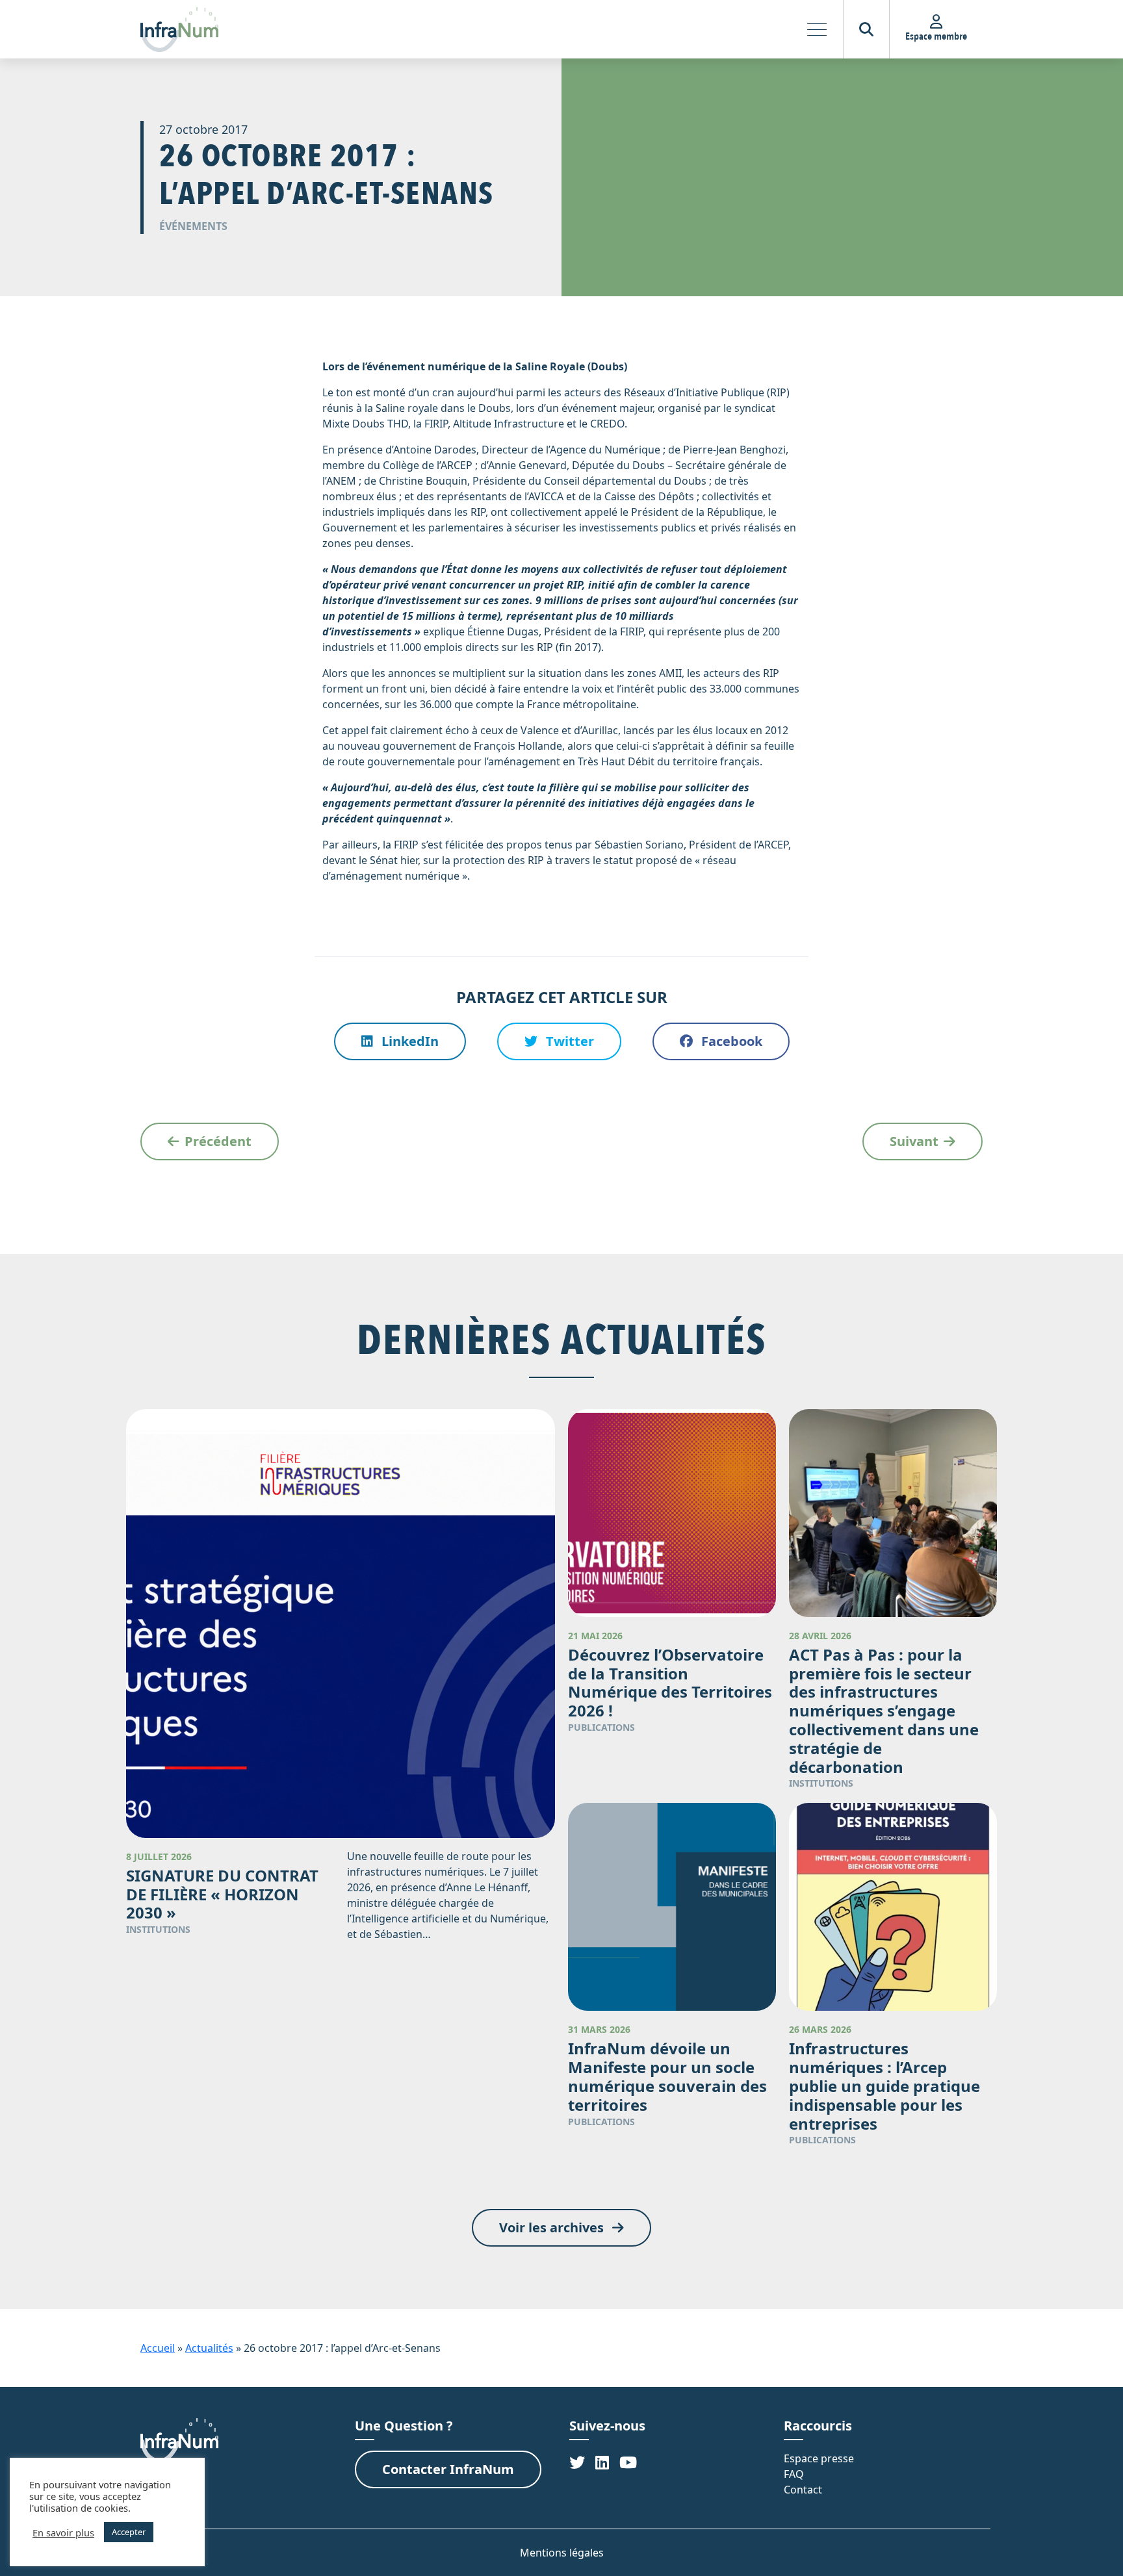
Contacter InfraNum (448, 2469)
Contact (803, 2490)
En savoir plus (63, 2532)
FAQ (794, 2474)
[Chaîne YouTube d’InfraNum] (628, 2462)
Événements (193, 226)
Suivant (914, 1141)
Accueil (158, 2348)
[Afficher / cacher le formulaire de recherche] (866, 29)
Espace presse (819, 2458)
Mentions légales (562, 2553)
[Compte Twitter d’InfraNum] (577, 2462)
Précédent (218, 1141)
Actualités (209, 2348)
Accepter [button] (129, 2532)
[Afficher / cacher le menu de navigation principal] (817, 29)
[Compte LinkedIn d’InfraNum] (602, 2462)
